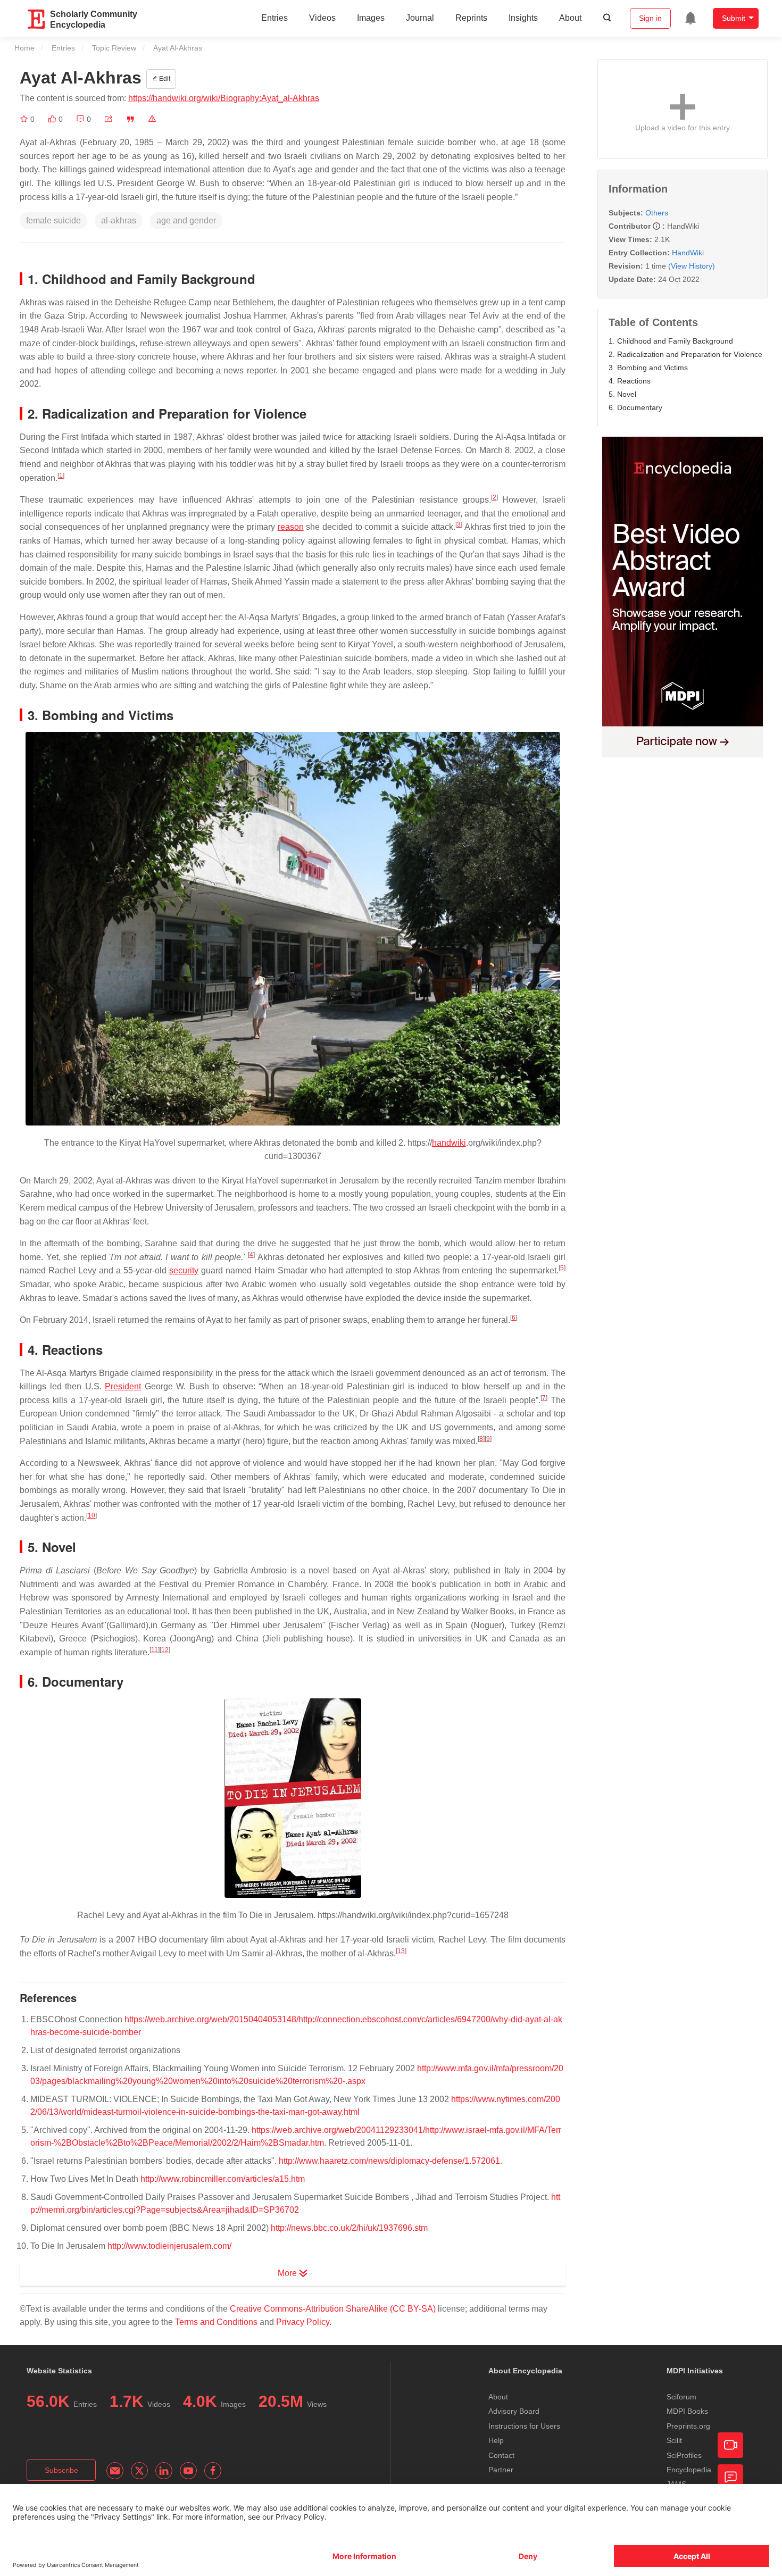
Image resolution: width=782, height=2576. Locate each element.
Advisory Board (514, 2411)
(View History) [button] (692, 266)
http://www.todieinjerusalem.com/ (169, 2246)
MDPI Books (687, 2411)
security (184, 1270)
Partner (501, 2470)
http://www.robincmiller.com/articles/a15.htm (223, 2179)
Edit (164, 79)
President (123, 1386)
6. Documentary (635, 407)
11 (155, 1650)
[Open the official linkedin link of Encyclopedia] (164, 2471)
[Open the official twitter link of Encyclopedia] (139, 2471)
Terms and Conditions (216, 2322)
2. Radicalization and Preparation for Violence (685, 354)
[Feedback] (730, 2477)
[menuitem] (691, 18)
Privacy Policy (303, 2322)
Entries (274, 18)
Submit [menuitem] (734, 18)
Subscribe (61, 2470)
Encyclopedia (689, 2470)
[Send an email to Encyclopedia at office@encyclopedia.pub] (115, 2471)
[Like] (53, 119)
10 (91, 1515)
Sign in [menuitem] (650, 18)
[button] (109, 119)
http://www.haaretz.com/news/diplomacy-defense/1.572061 (389, 2161)
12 (165, 1650)
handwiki (449, 1143)
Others (657, 213)
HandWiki (688, 253)
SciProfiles (684, 2455)
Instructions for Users (524, 2426)
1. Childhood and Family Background (671, 341)
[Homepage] (37, 19)
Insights (523, 18)
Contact (501, 2455)
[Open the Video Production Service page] (730, 2445)
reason (291, 527)
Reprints (471, 18)
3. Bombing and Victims (648, 368)
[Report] (152, 119)
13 (401, 1951)
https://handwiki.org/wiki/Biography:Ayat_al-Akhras (224, 98)
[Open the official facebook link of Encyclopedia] (213, 2471)
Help (496, 2440)
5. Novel (622, 394)
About (570, 18)
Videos (322, 18)
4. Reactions (630, 381)
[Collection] (25, 119)
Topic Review (114, 48)
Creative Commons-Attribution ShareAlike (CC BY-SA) (333, 2309)
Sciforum (681, 2397)
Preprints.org (688, 2426)
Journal (420, 18)
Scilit (674, 2440)
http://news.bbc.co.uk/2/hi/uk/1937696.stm (349, 2228)
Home (24, 48)
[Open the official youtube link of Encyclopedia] (188, 2471)
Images (371, 18)
